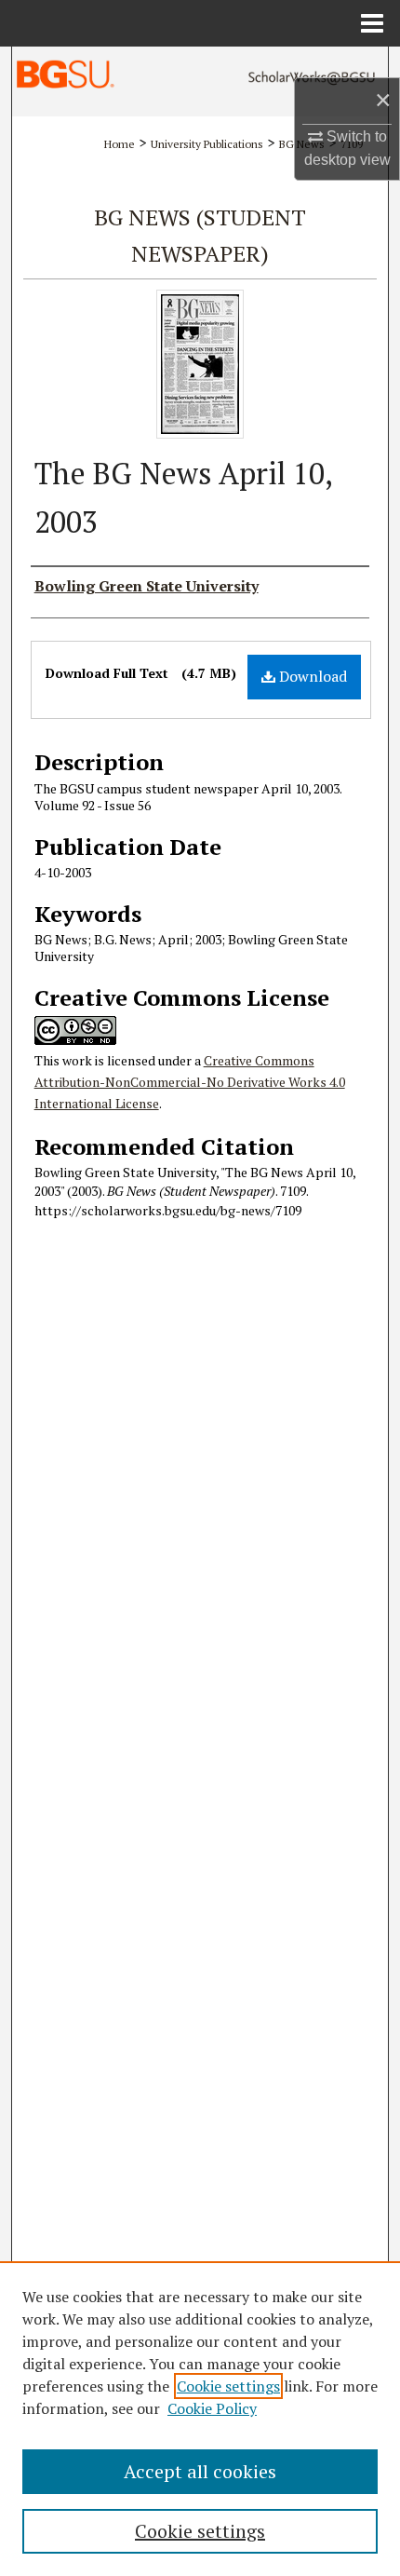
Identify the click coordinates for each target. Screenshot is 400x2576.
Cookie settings (228, 2386)
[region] (200, 2419)
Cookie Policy (212, 2408)
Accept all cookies (200, 2471)
